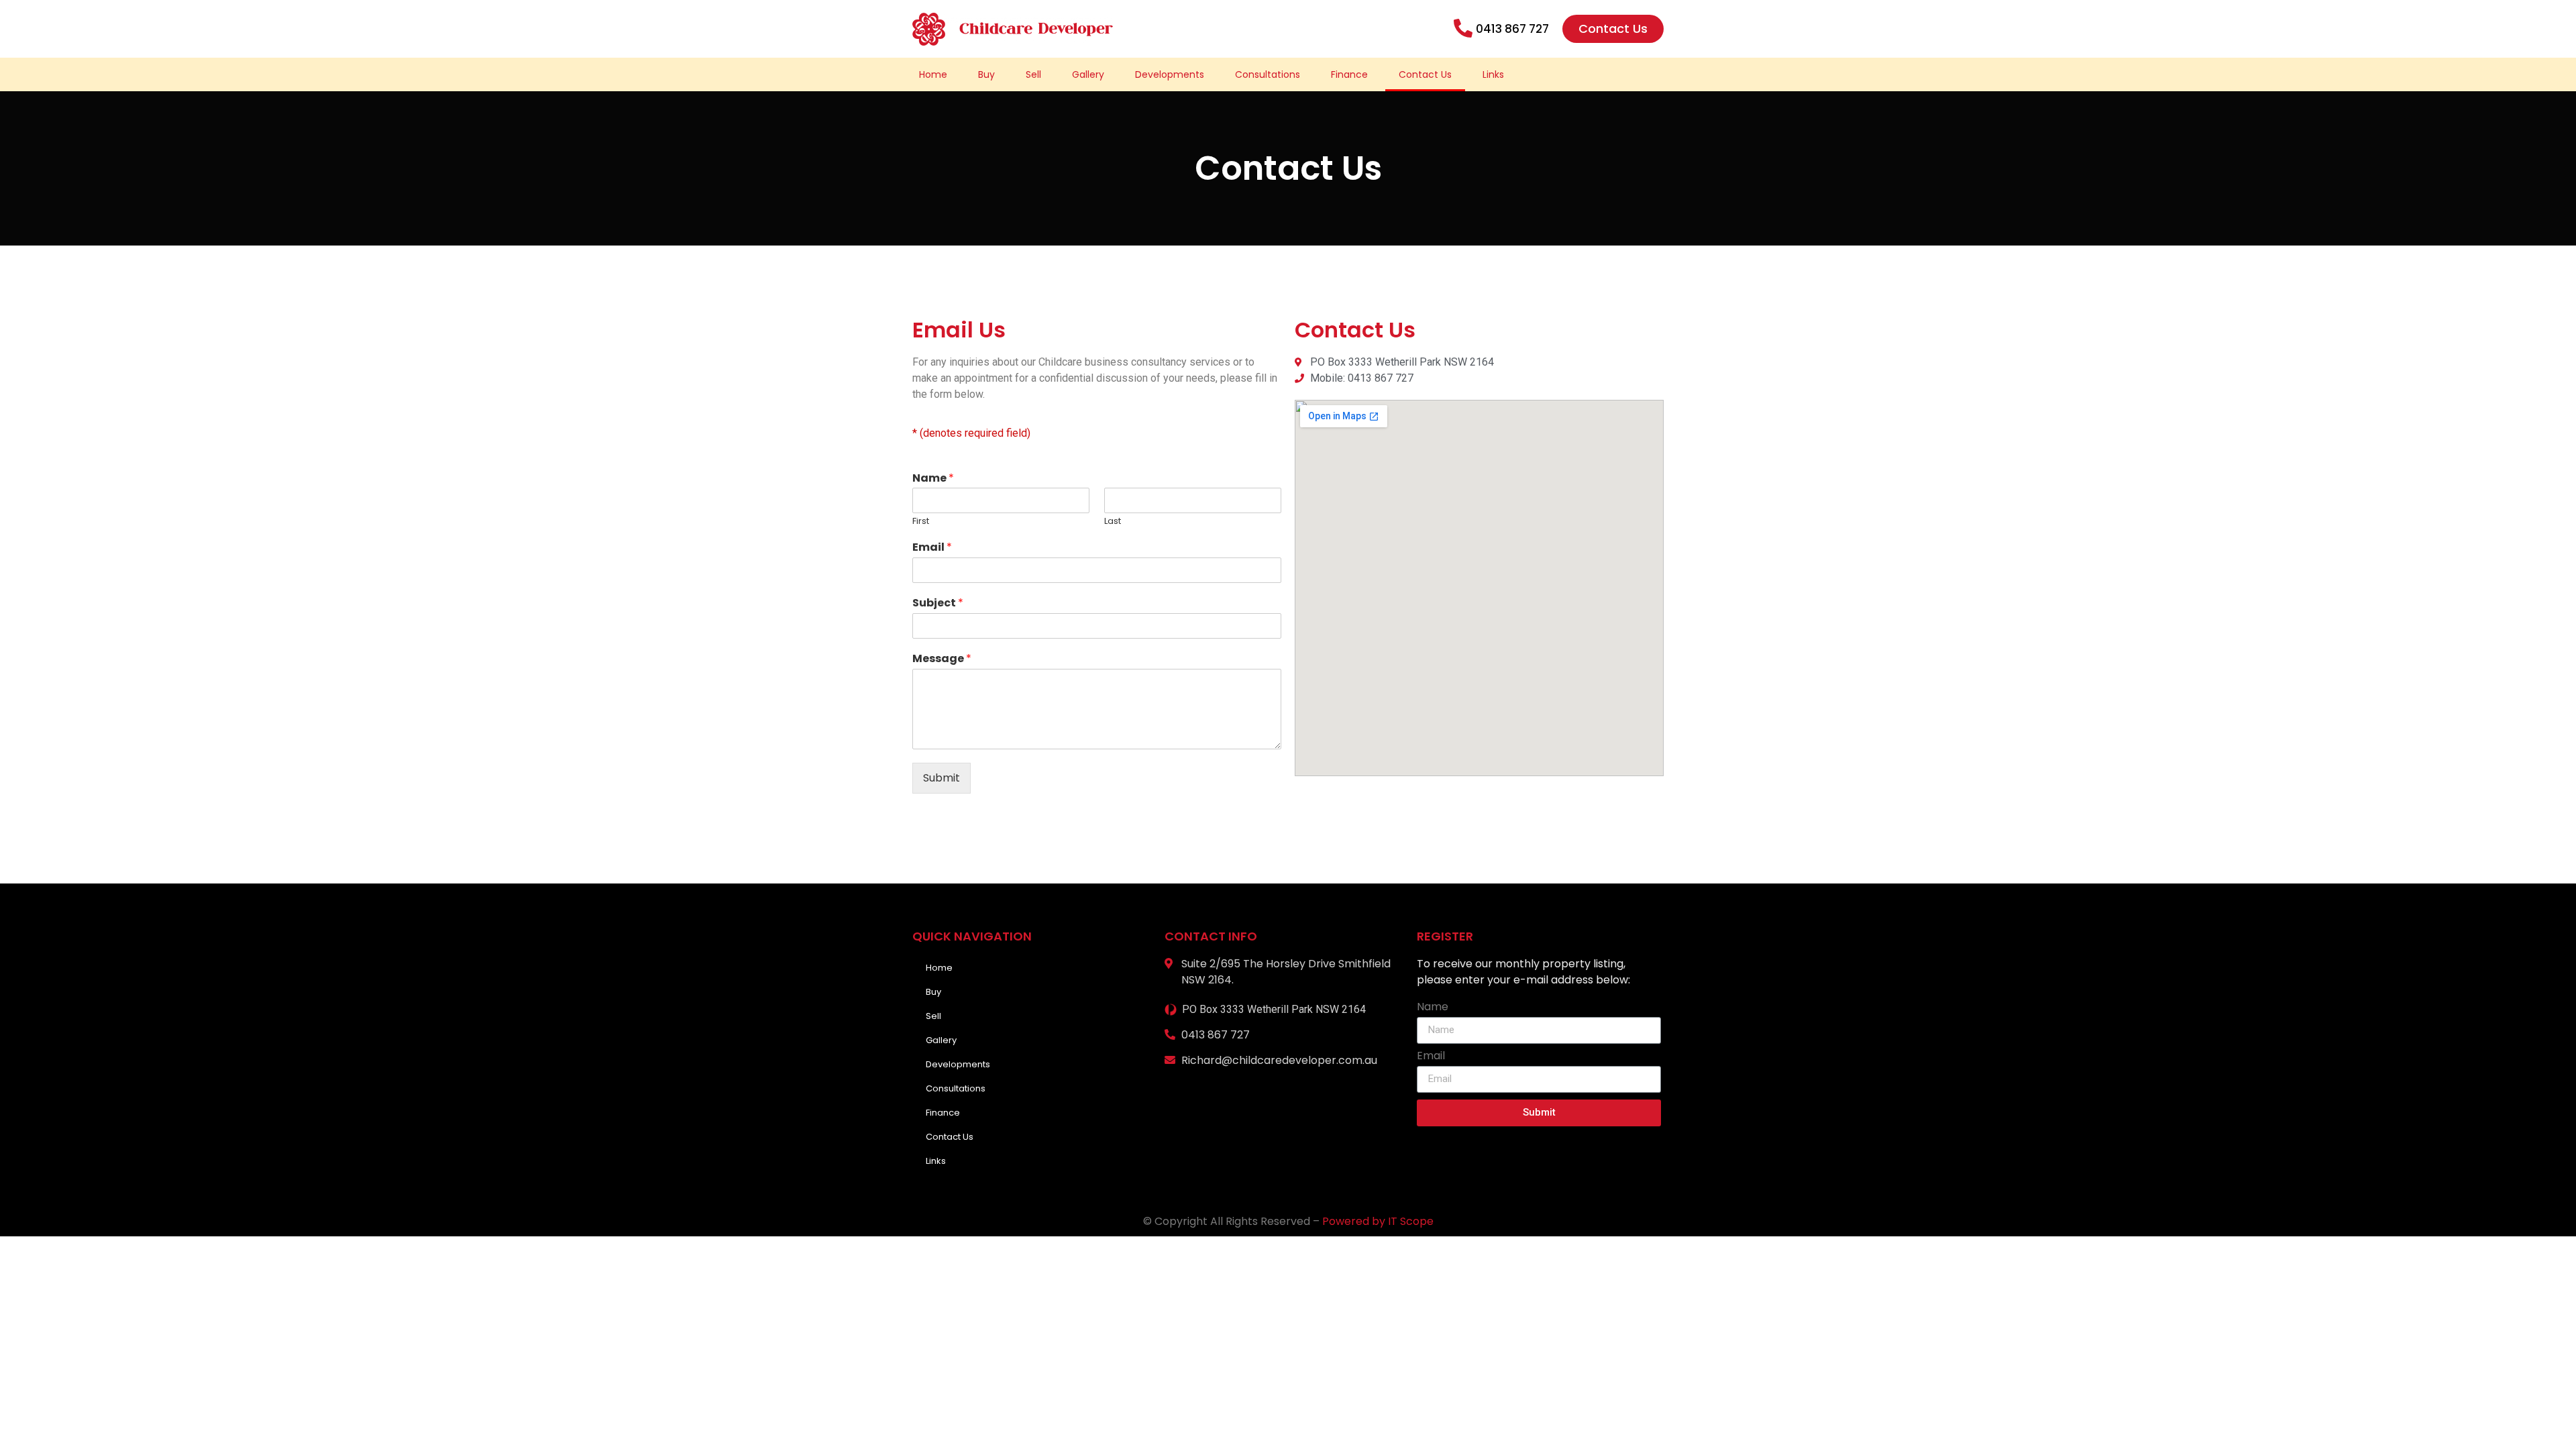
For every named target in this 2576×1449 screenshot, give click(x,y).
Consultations (1268, 74)
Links (1493, 74)
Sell (1033, 74)
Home (933, 74)
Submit (942, 778)
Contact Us (1425, 74)
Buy (986, 74)
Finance (1349, 74)
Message (942, 659)
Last (1113, 522)
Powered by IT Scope (1378, 1221)
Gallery (1088, 74)
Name (933, 479)
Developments (1170, 74)
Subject (938, 603)
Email (932, 548)
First (921, 522)
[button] (1613, 29)
